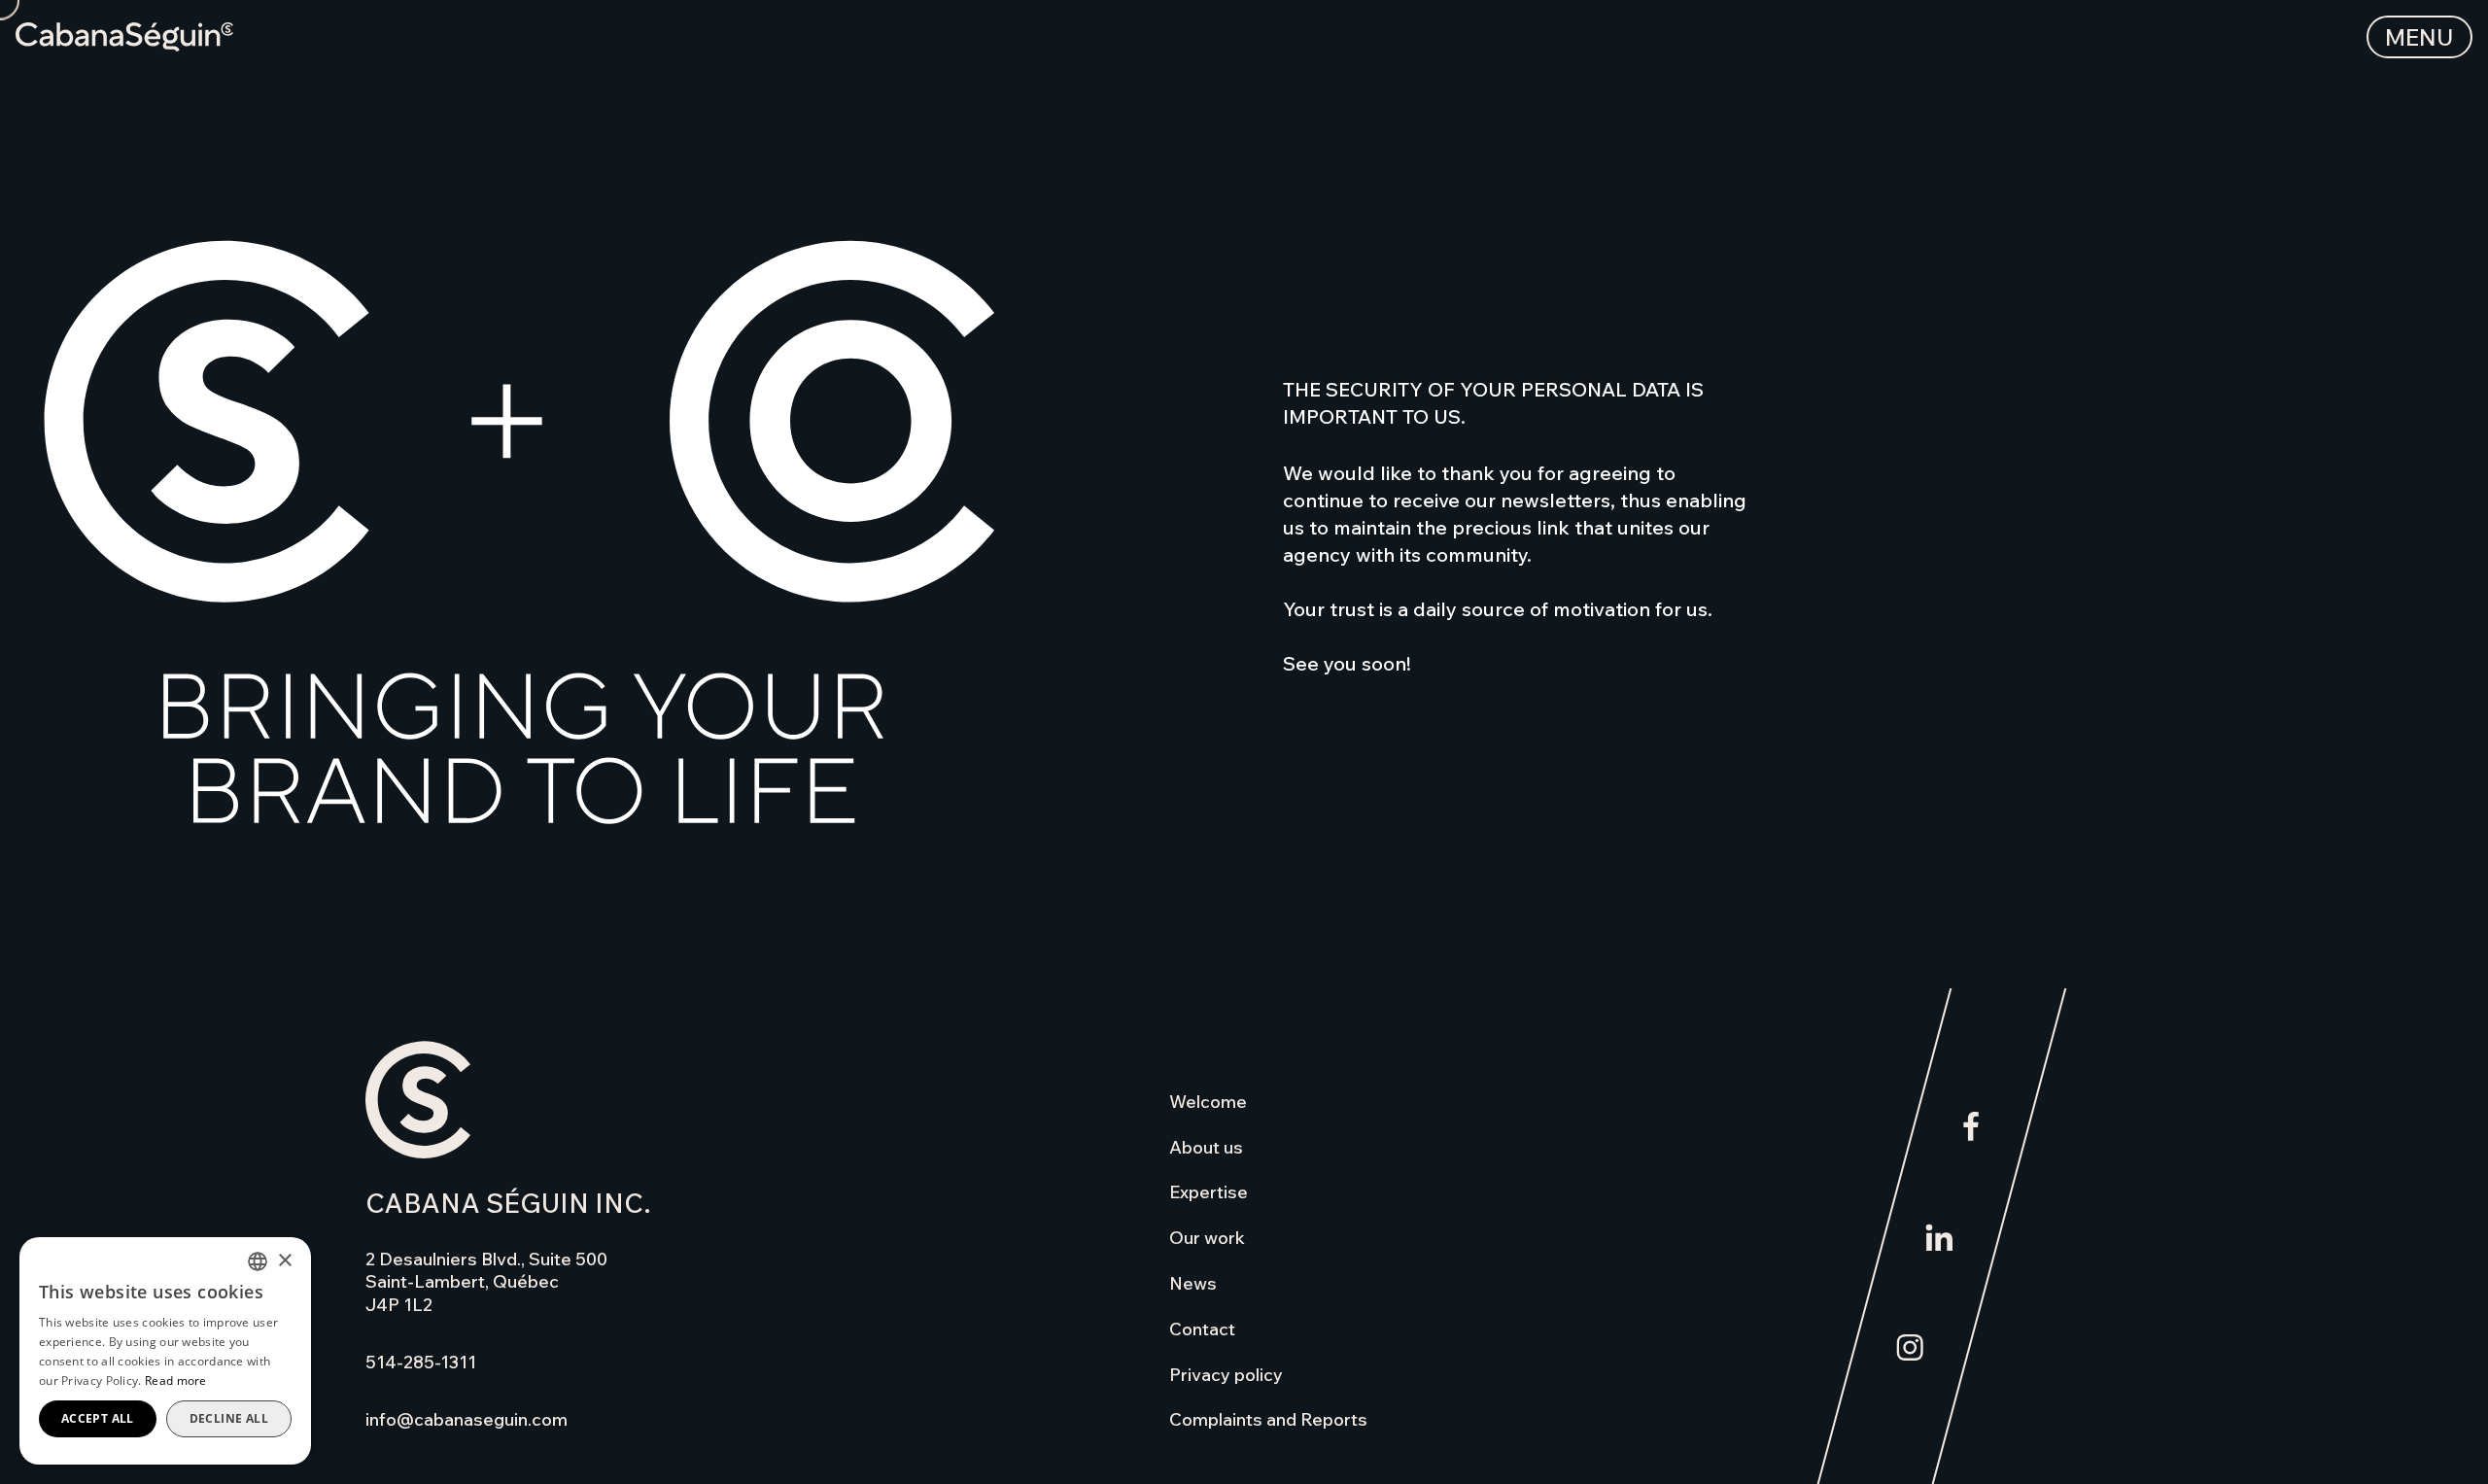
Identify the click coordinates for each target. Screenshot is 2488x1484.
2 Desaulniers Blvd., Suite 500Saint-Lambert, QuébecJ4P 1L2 (486, 1282)
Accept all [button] (98, 1418)
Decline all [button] (229, 1418)
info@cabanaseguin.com (466, 1419)
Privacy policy (1226, 1375)
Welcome (1208, 1102)
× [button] (284, 1261)
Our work (1207, 1238)
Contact (1202, 1329)
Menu (2419, 37)
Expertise (1209, 1192)
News (1193, 1283)
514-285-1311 (421, 1362)
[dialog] (165, 1351)
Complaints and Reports (1268, 1419)
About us (1206, 1147)
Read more (176, 1380)
